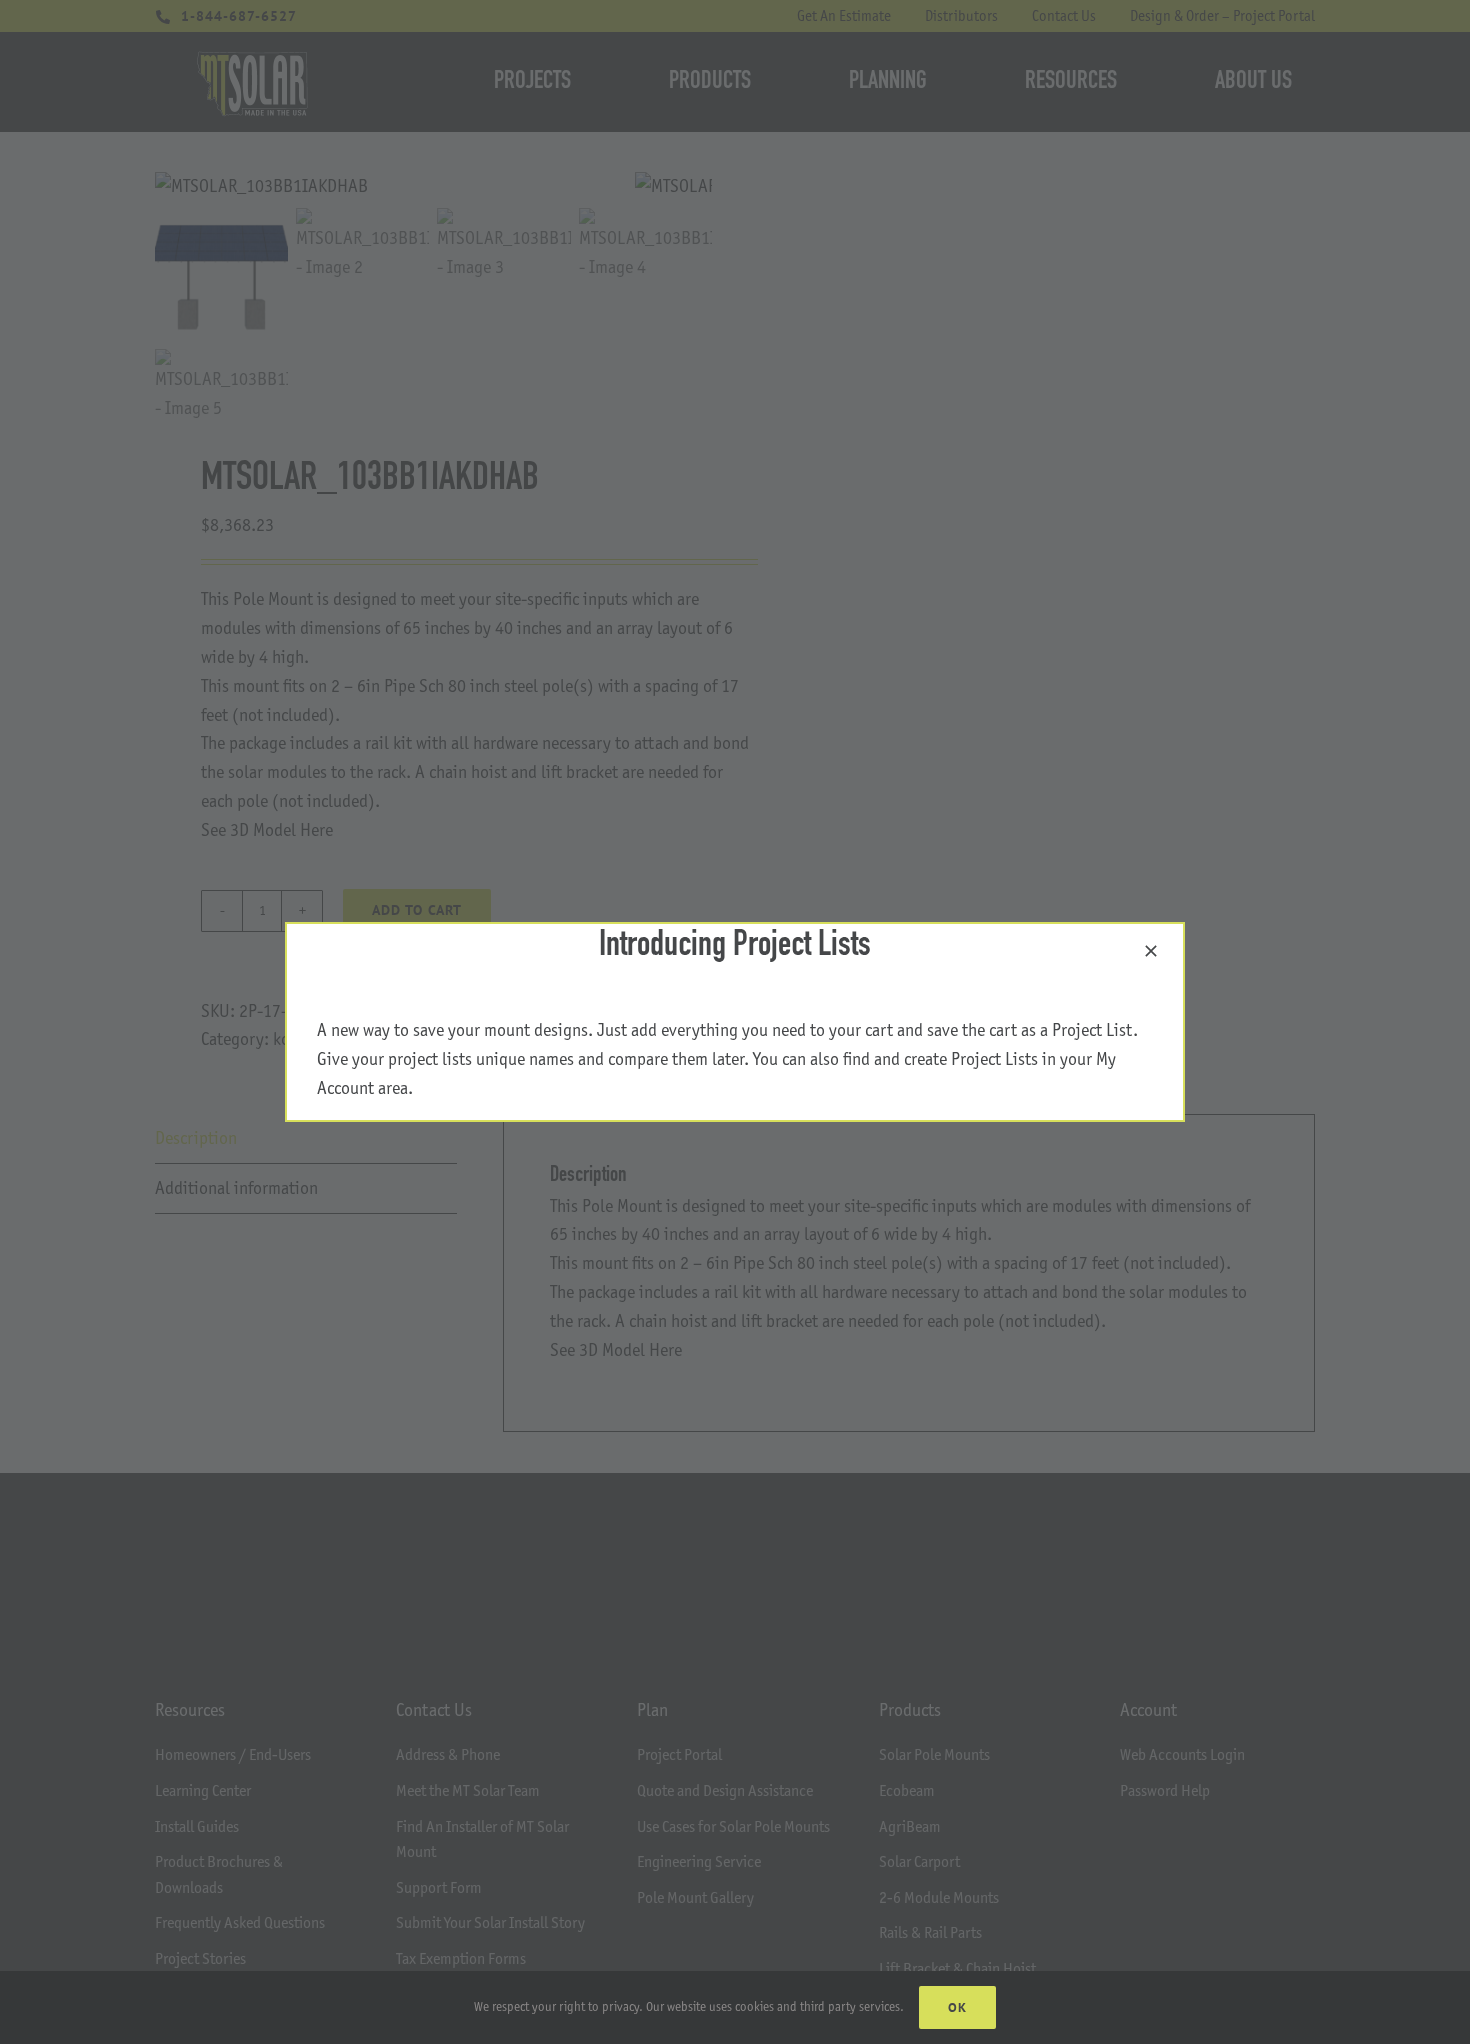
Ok (957, 2007)
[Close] (1151, 951)
